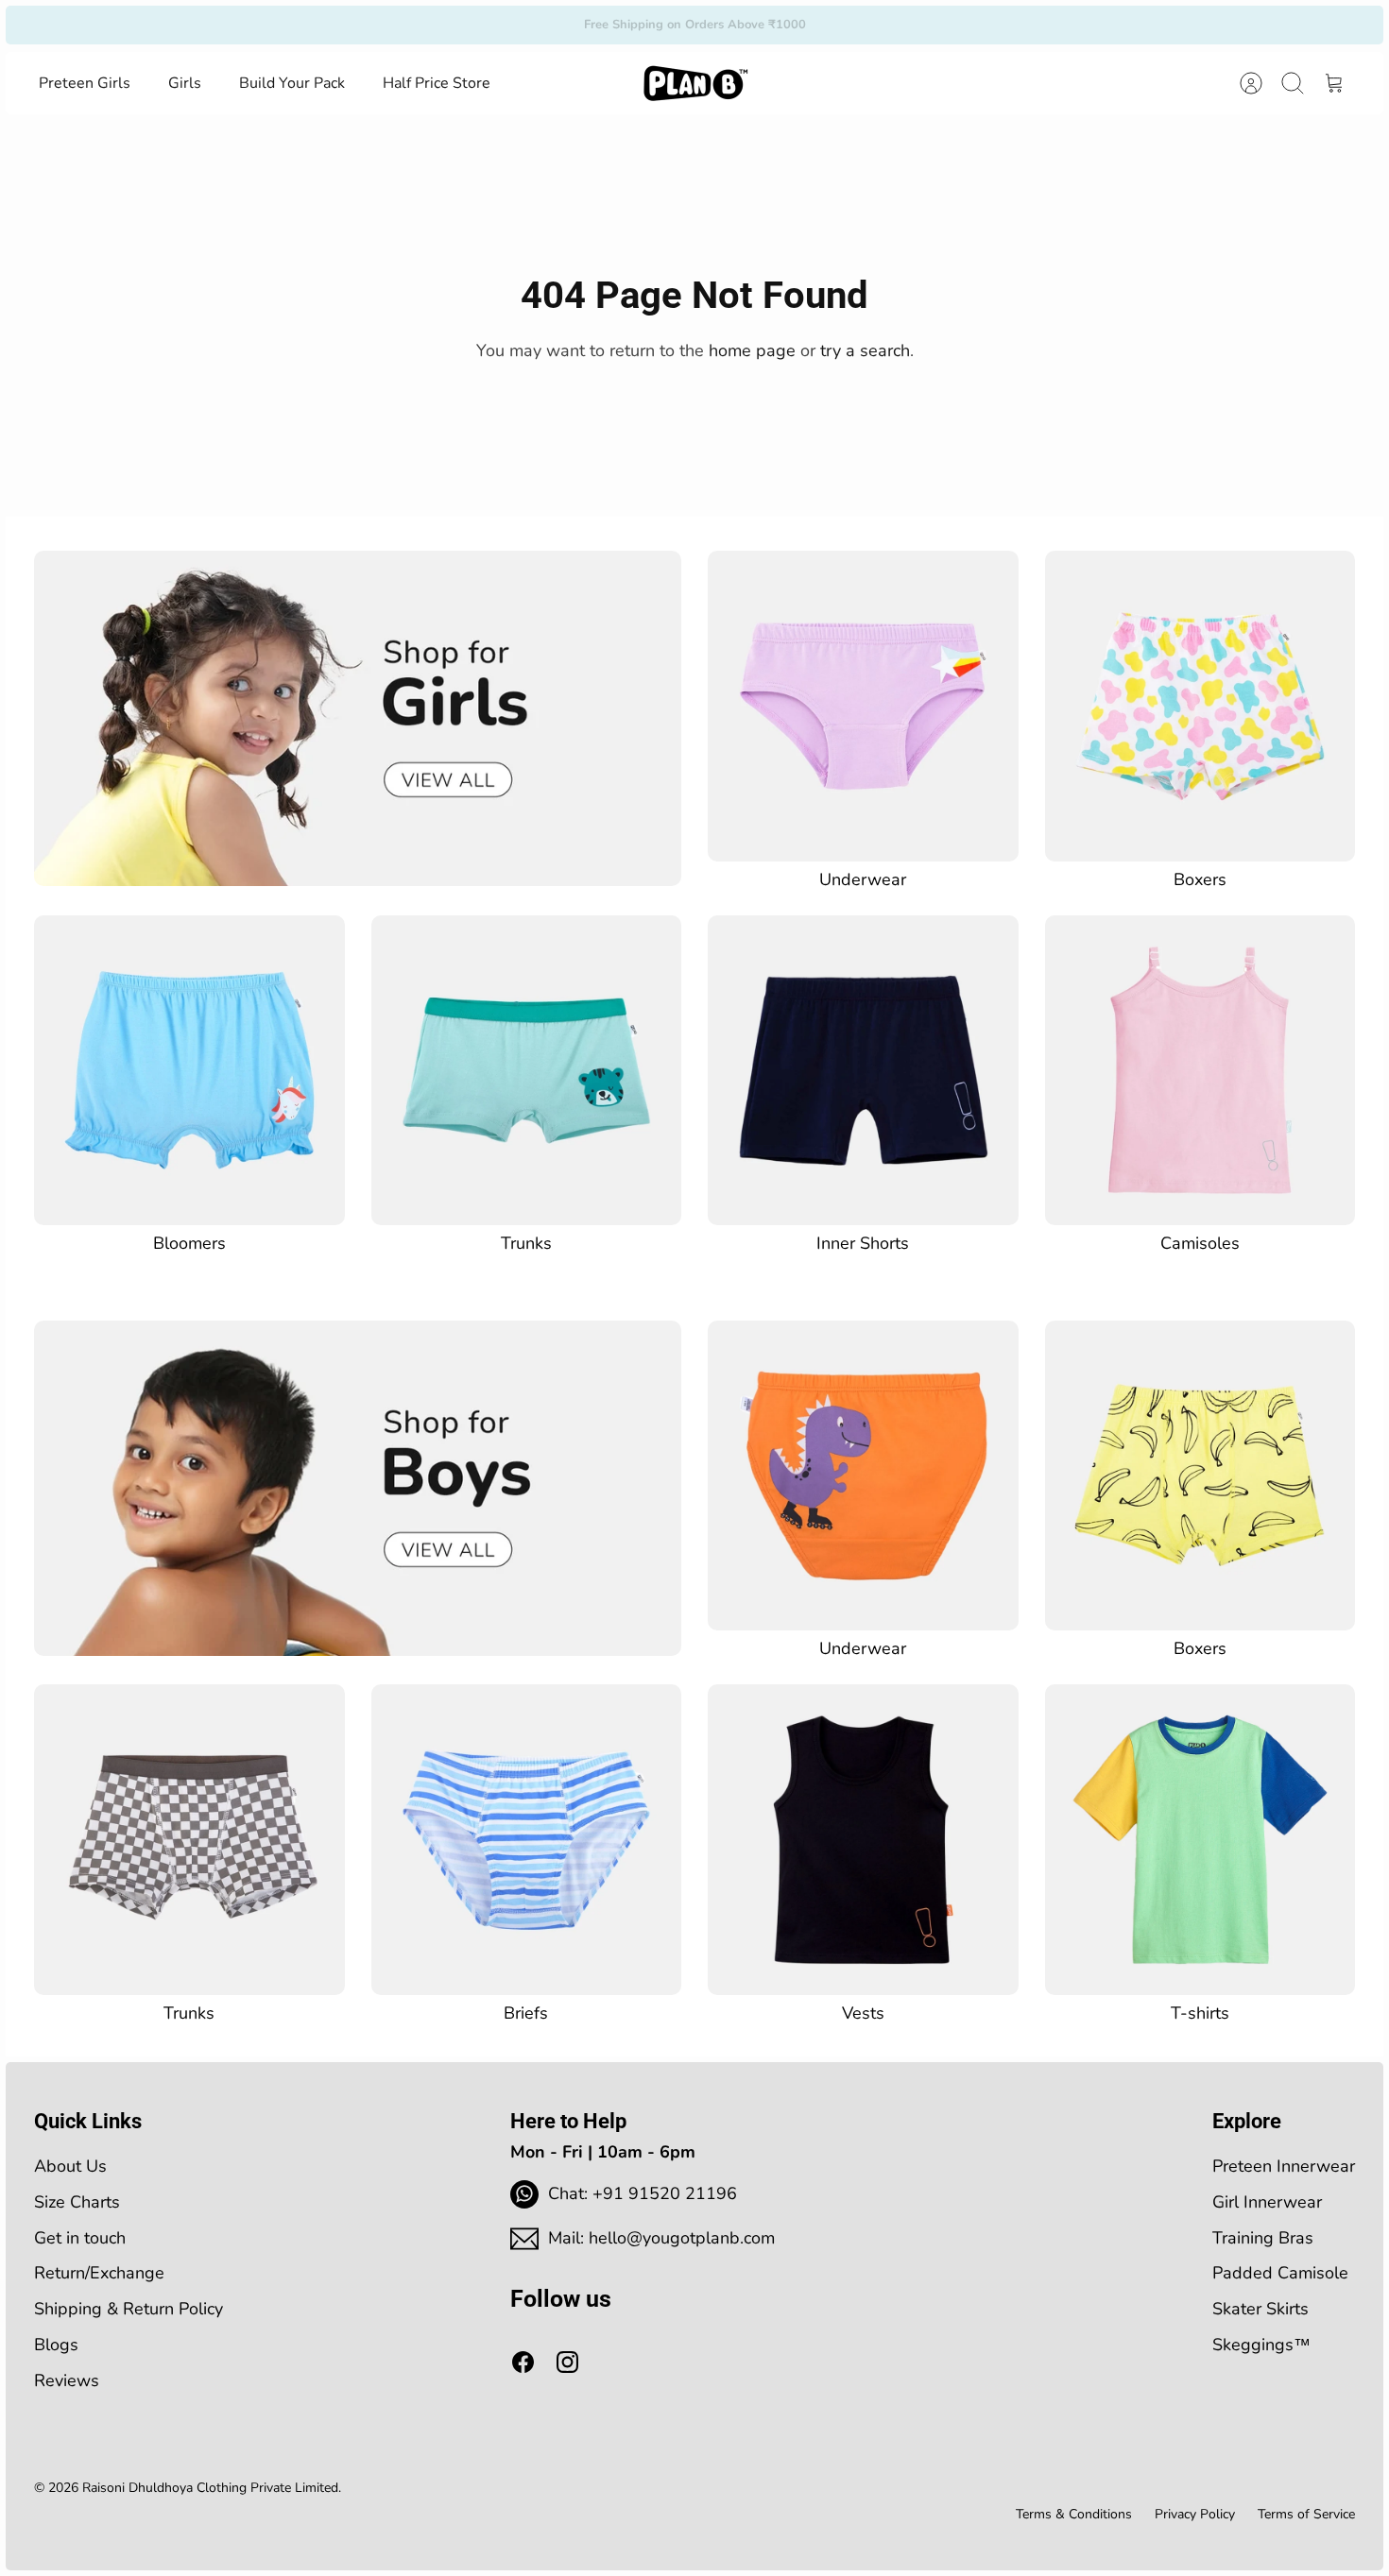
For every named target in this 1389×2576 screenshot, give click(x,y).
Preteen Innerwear (1284, 2166)
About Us (70, 2166)
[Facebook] (523, 2362)
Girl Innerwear (1267, 2202)
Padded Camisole (1280, 2273)
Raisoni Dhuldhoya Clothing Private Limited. (212, 2488)
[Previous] (457, 25)
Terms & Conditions (1074, 2514)
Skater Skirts (1260, 2309)
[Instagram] (567, 2362)
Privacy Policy (1195, 2514)
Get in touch (80, 2238)
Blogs (56, 2345)
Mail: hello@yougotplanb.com (661, 2238)
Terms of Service (1306, 2514)
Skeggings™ (1261, 2345)
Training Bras (1263, 2238)
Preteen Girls (85, 83)
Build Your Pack (292, 83)
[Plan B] (695, 83)
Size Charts (77, 2202)
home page (752, 350)
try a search (865, 350)
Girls (185, 83)
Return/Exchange (99, 2273)
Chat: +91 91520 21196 (643, 2193)
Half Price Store (437, 83)
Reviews (67, 2380)
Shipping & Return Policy (129, 2309)
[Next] (932, 25)
